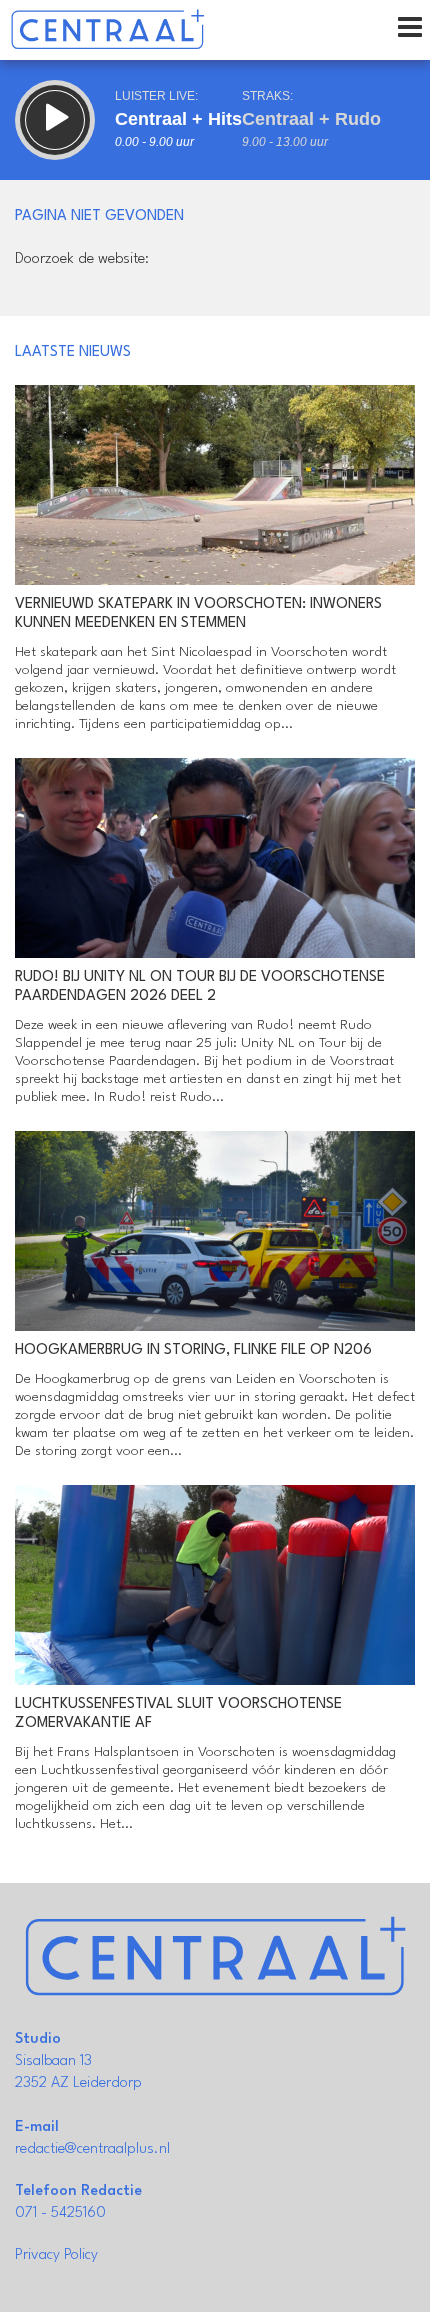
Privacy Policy (56, 2255)
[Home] (107, 30)
